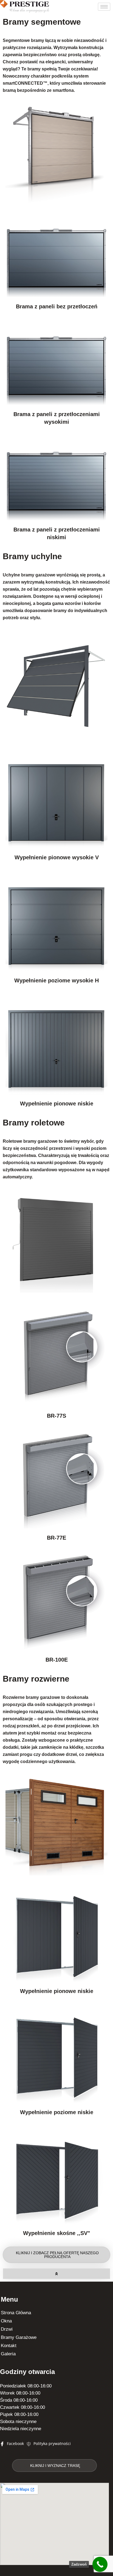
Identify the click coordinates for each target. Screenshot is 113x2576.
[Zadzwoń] (100, 2564)
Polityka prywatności (52, 2443)
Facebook (15, 2443)
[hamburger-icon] (104, 7)
